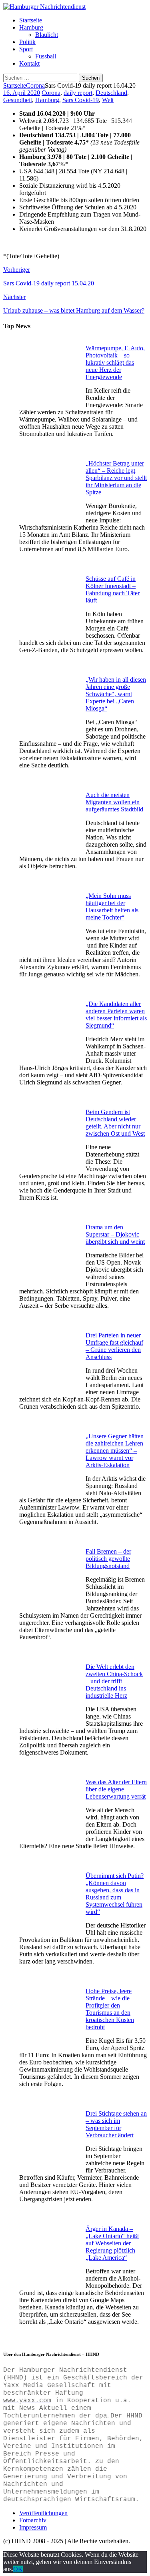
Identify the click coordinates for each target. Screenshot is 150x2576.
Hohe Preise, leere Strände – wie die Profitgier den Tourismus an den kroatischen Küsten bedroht (110, 2009)
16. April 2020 (22, 93)
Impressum (33, 2527)
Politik (27, 42)
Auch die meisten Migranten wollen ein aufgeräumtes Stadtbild (114, 802)
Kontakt (29, 63)
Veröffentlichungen (43, 2513)
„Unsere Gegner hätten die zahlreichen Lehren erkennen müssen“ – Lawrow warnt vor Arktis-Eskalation (115, 1451)
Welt (108, 100)
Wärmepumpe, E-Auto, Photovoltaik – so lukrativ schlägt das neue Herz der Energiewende (115, 362)
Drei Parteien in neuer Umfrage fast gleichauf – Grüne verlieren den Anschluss (114, 1346)
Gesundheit (18, 100)
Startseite (31, 20)
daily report (78, 93)
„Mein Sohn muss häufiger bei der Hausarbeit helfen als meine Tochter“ (112, 907)
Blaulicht (47, 35)
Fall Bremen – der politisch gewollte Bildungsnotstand (108, 1559)
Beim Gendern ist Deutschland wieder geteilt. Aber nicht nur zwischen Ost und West (115, 1123)
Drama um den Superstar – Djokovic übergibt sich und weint (115, 1234)
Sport (26, 49)
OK (18, 2569)
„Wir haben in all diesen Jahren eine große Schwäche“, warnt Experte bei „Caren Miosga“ (116, 694)
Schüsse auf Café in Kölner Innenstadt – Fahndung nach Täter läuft (113, 589)
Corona (51, 93)
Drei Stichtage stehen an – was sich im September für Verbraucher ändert (116, 2124)
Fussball (46, 56)
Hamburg (31, 27)
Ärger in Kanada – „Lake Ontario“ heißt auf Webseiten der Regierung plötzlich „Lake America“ (112, 2243)
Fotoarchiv (33, 2520)
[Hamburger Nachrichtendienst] (44, 7)
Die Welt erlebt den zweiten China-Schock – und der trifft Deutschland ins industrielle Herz (114, 1681)
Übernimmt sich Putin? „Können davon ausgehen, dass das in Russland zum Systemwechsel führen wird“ (115, 1894)
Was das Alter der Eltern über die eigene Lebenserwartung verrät (116, 1789)
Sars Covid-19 (81, 100)
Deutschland (111, 93)
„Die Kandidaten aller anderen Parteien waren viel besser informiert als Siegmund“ (116, 1015)
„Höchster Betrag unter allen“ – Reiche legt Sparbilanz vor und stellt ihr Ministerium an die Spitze (116, 478)
